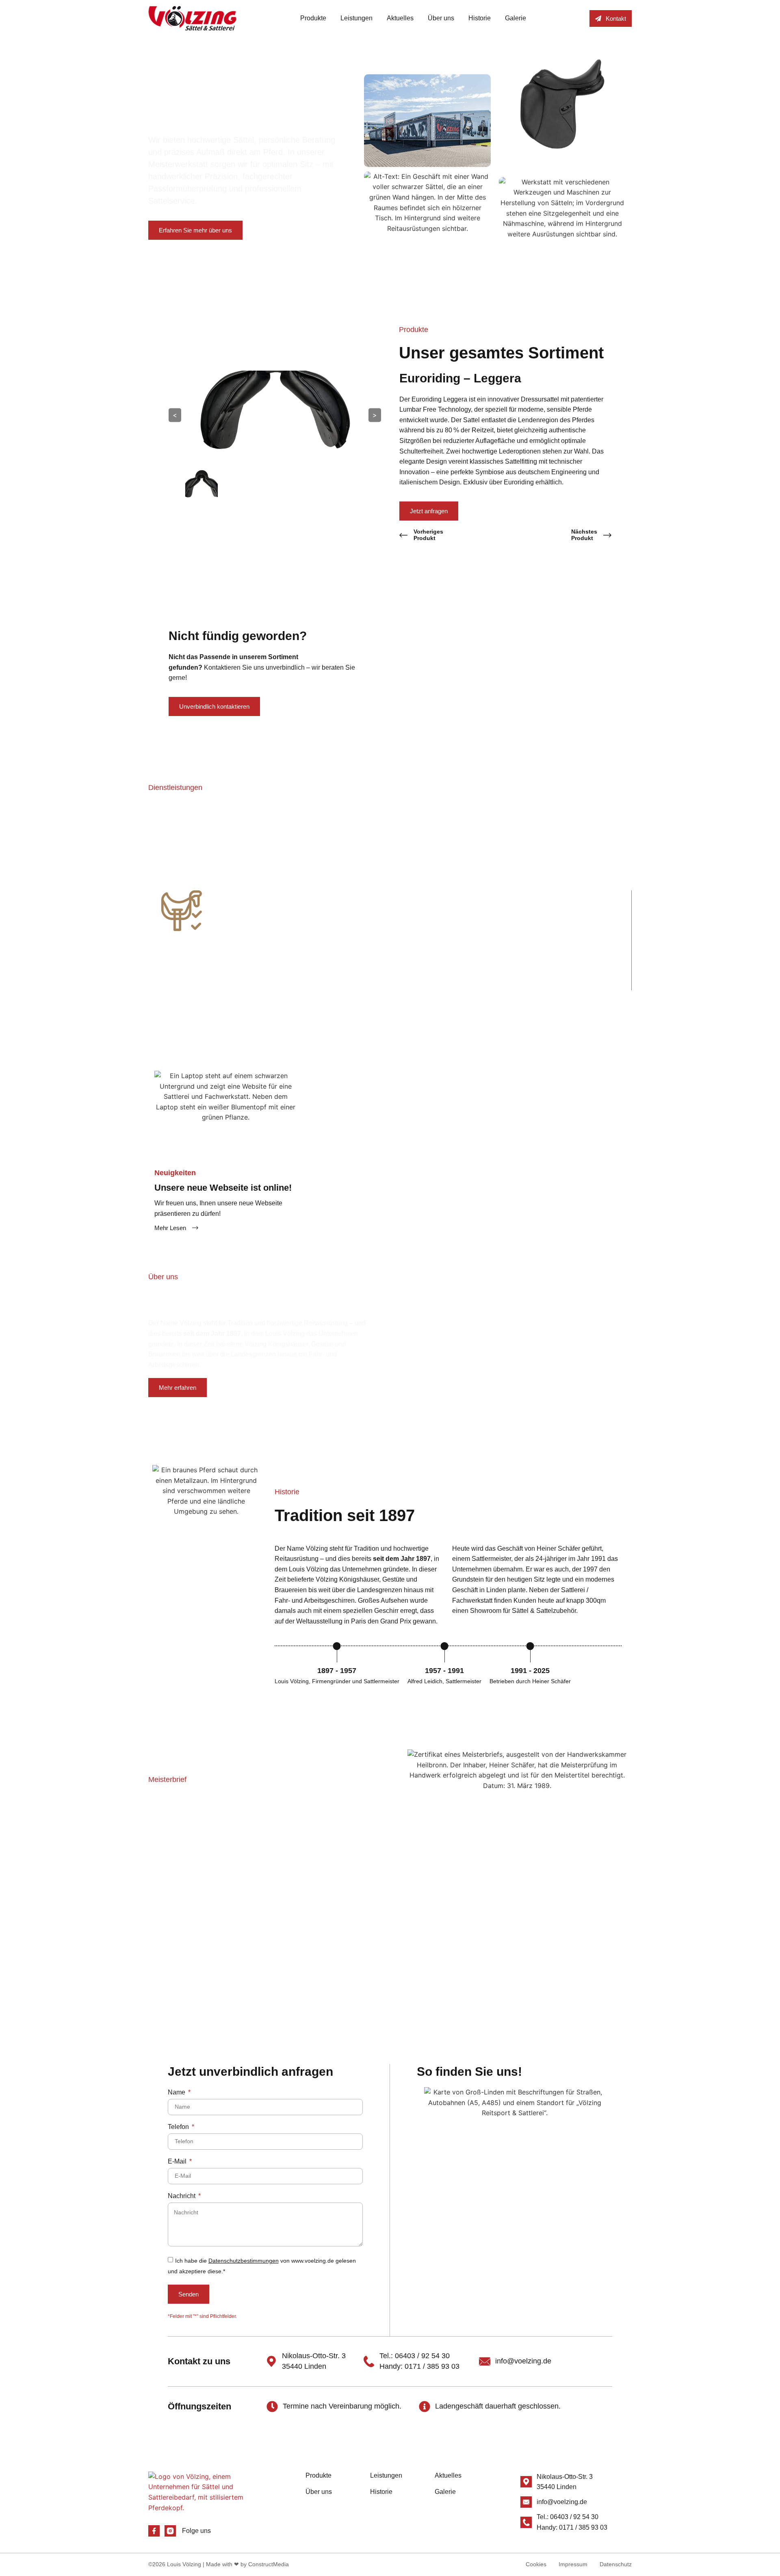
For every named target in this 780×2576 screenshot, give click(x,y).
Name (177, 2092)
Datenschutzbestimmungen (244, 2261)
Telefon (179, 2127)
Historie (480, 18)
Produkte (313, 18)
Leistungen (356, 18)
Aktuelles (400, 18)
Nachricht (182, 2196)
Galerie (516, 18)
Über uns (441, 18)
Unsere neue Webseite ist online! (223, 1188)
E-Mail (178, 2161)
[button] (140, 934)
